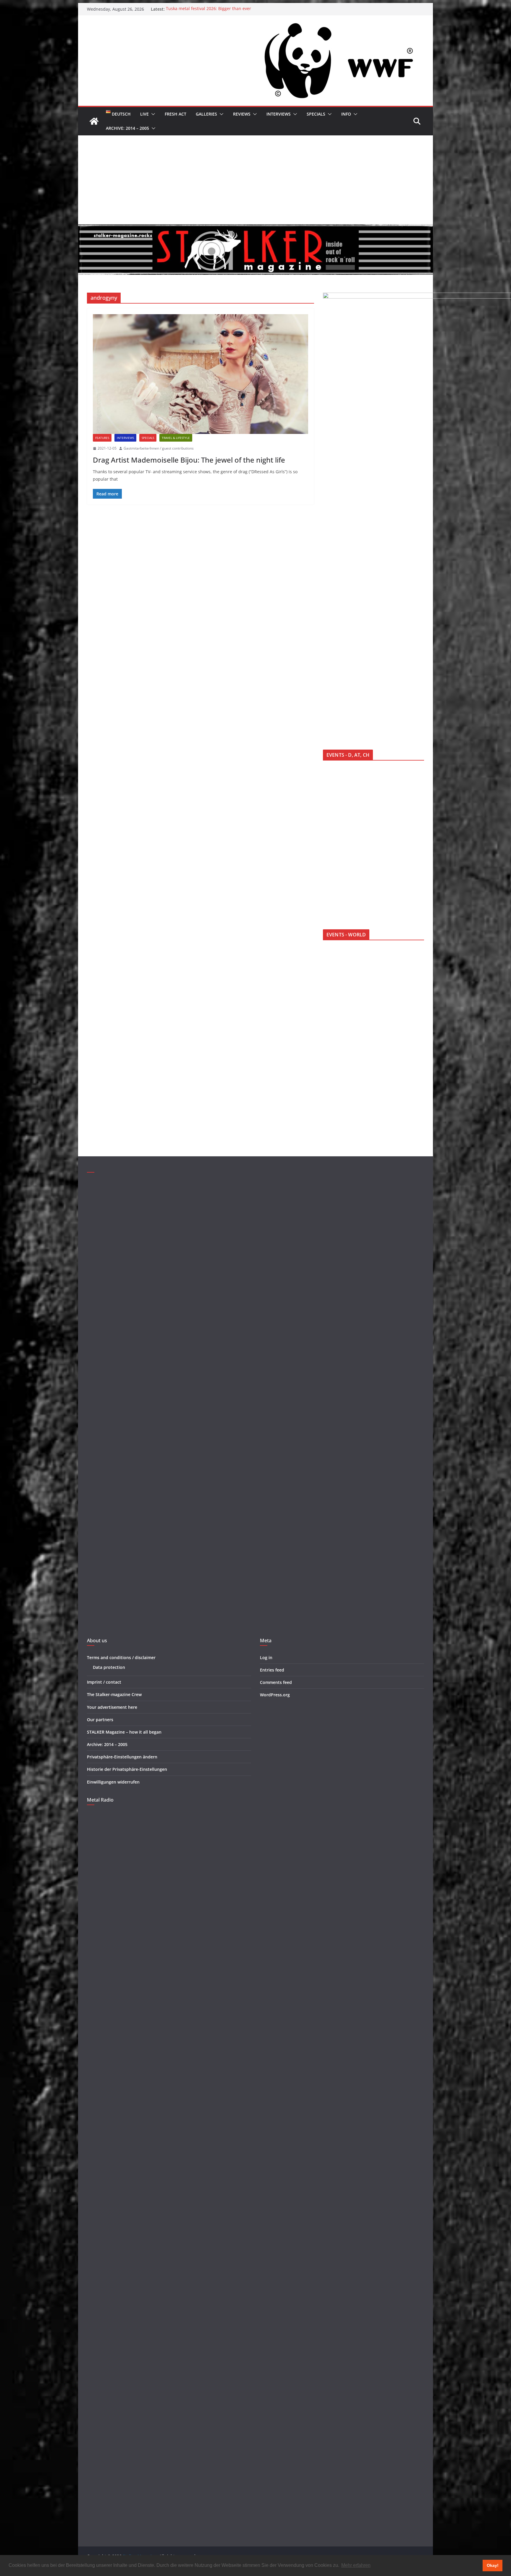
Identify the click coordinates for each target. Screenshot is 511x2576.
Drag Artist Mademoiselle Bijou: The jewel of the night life (189, 460)
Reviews (242, 114)
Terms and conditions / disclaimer (121, 1657)
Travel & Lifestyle (176, 438)
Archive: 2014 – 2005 (127, 128)
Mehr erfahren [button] (356, 2565)
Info (346, 114)
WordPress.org (275, 1695)
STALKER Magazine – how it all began (124, 1732)
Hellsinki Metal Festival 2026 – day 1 (201, 9)
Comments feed (276, 1682)
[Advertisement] (256, 180)
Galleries (206, 114)
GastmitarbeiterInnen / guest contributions (159, 448)
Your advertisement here (112, 1707)
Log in (266, 1657)
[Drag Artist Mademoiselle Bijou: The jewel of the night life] (200, 374)
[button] (152, 114)
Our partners (100, 1720)
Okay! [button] (493, 2565)
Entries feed (272, 1670)
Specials (316, 114)
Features (102, 438)
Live (144, 114)
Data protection (109, 1667)
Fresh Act (176, 114)
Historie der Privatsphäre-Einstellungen (127, 1769)
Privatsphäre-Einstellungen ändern (122, 1757)
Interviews (279, 114)
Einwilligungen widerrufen (113, 1782)
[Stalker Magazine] (94, 121)
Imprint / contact (104, 1682)
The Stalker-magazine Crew (114, 1694)
